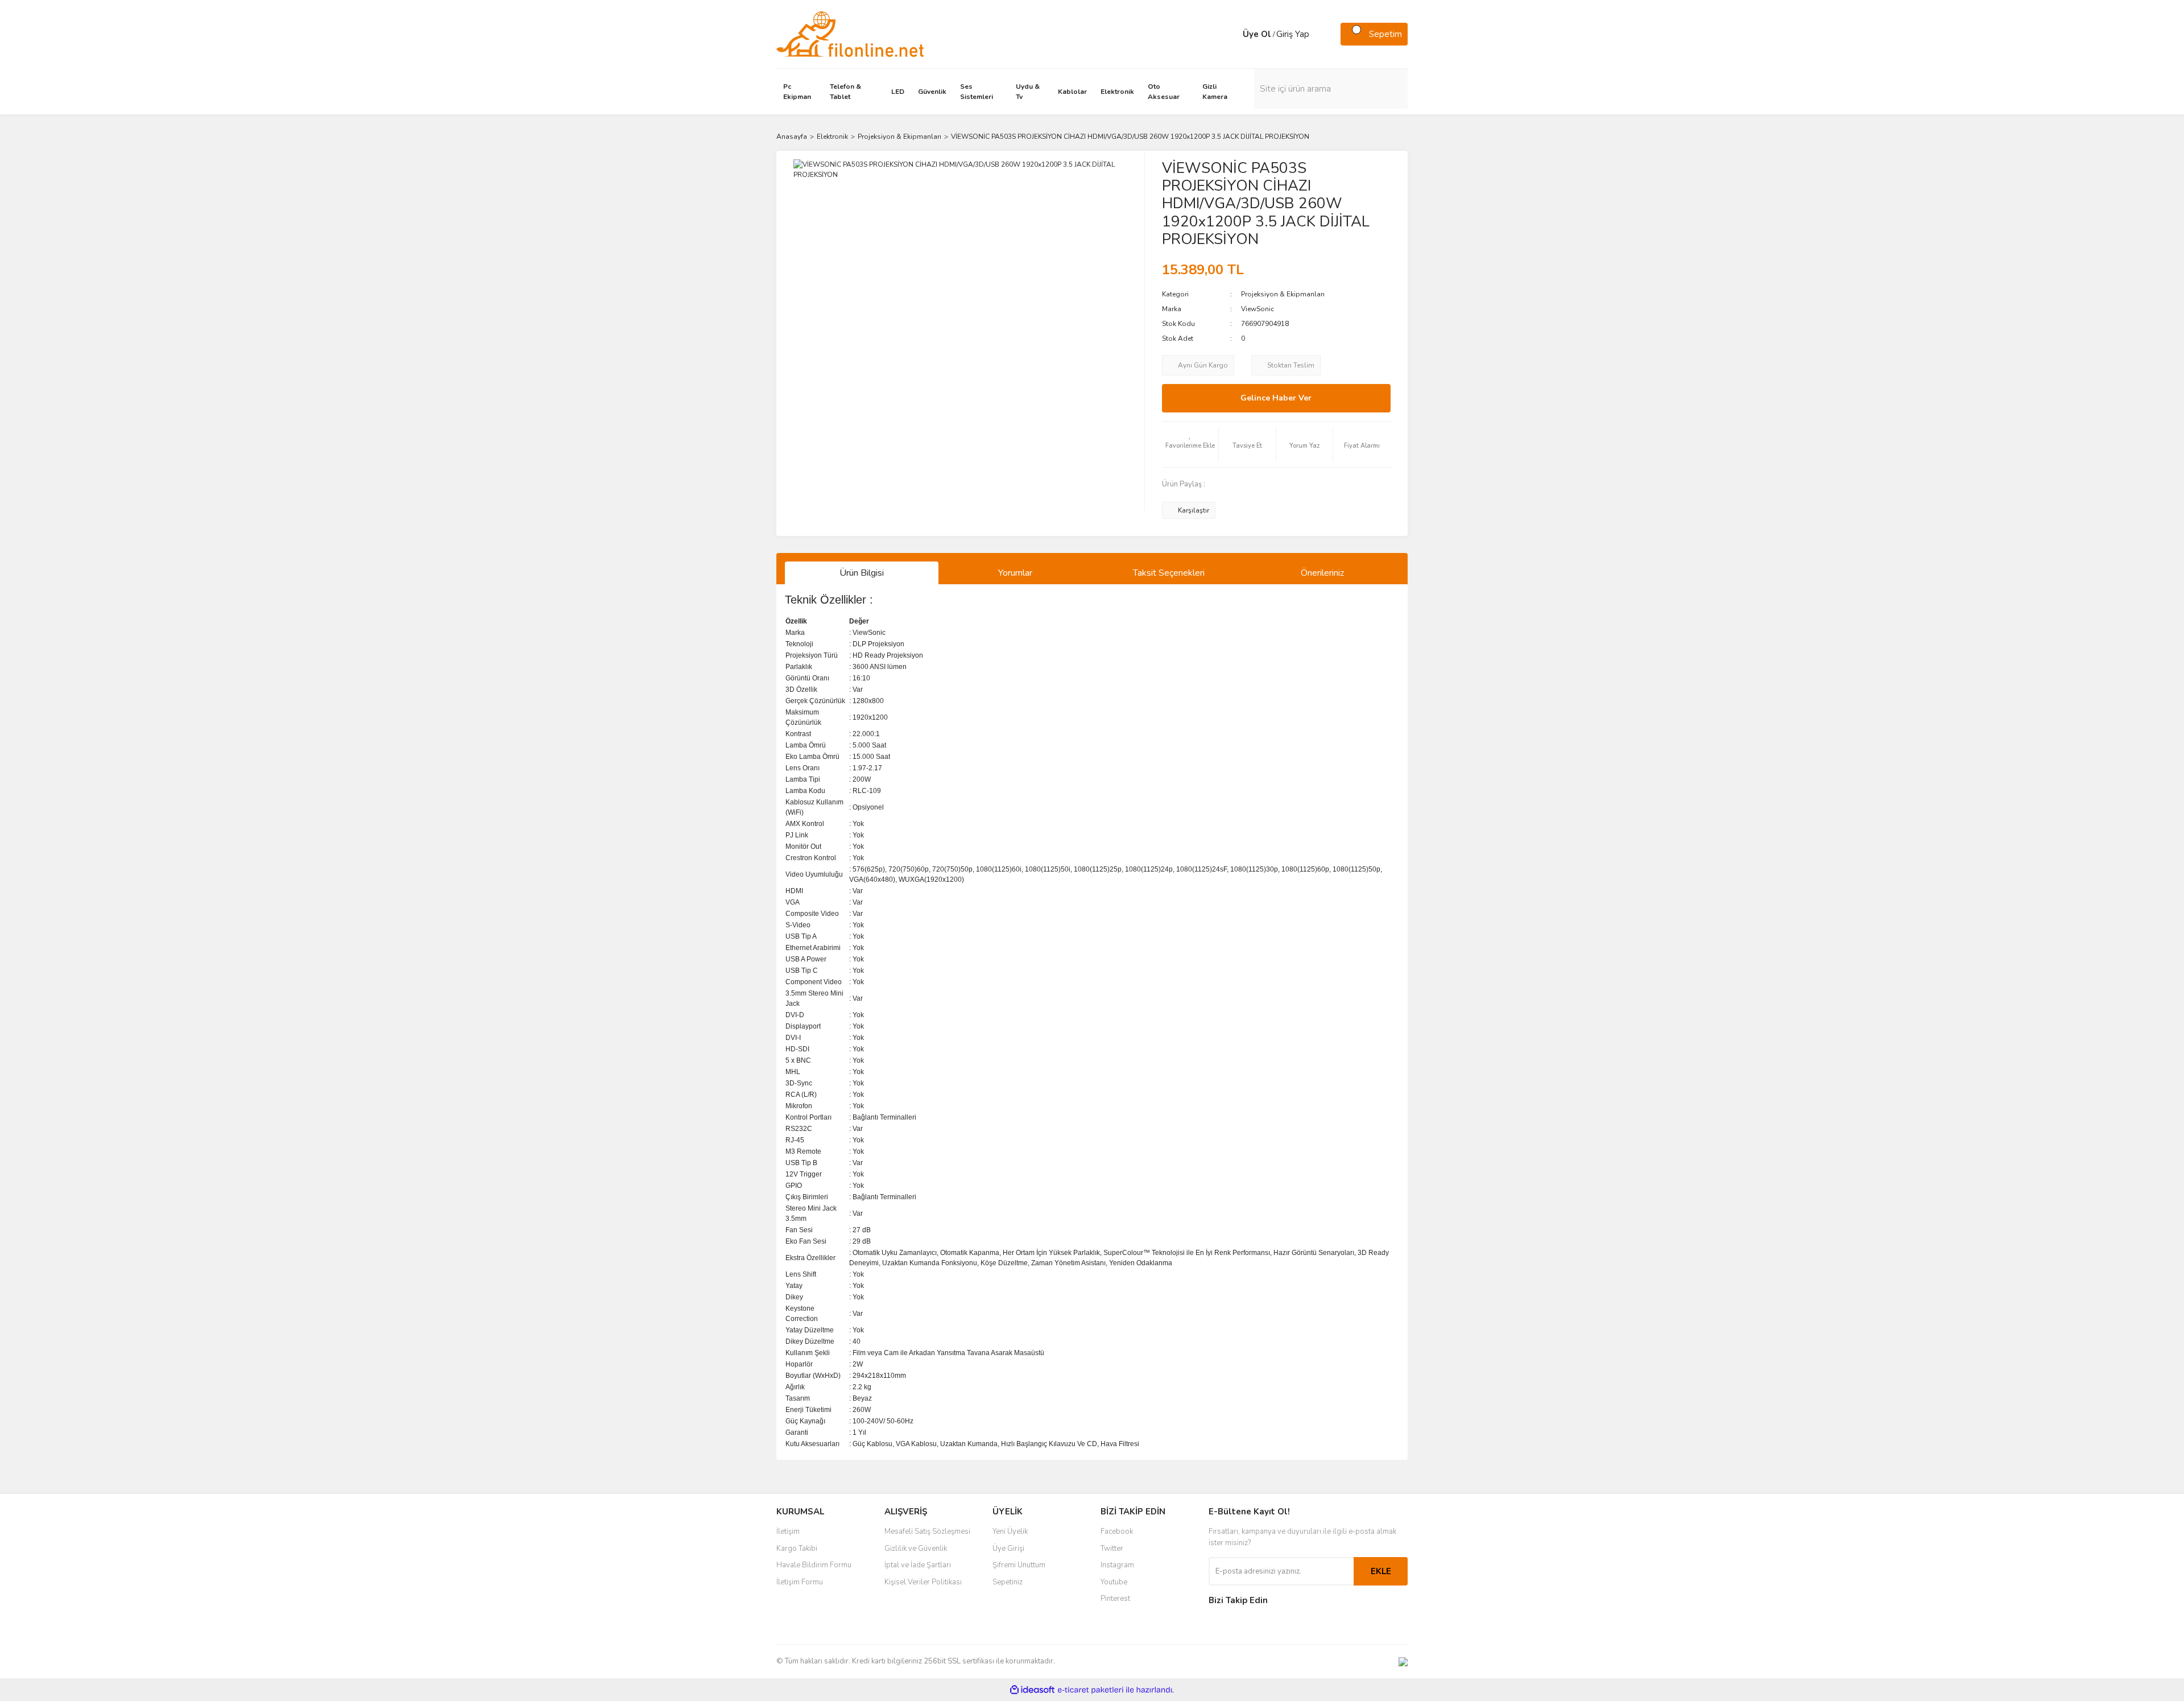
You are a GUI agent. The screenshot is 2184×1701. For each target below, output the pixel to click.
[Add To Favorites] (1190, 444)
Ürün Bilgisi (862, 573)
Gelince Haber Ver (1276, 398)
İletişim (788, 1531)
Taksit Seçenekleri (1169, 573)
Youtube (1114, 1582)
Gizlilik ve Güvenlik (916, 1549)
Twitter (1112, 1549)
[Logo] (850, 34)
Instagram (1117, 1565)
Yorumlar (1015, 573)
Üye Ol (1257, 34)
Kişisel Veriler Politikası (923, 1582)
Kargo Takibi (797, 1549)
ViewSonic (1258, 309)
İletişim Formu (800, 1582)
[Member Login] (1231, 34)
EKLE (1381, 1571)
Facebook (1117, 1531)
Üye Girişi (1008, 1549)
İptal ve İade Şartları (918, 1565)
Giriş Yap (1293, 34)
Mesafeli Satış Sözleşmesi (927, 1531)
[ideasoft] (1032, 1690)
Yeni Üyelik (1010, 1531)
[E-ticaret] (1091, 1690)
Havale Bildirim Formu (814, 1565)
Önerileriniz (1322, 573)
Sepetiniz (1008, 1582)
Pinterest (1115, 1599)
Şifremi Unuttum (1019, 1565)
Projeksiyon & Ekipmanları (1283, 294)
